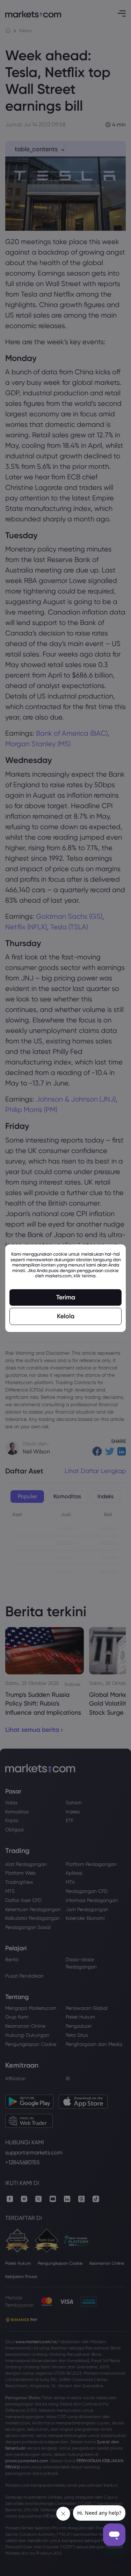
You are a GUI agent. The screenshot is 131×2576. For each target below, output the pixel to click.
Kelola (66, 1316)
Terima (66, 1297)
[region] (65, 1288)
